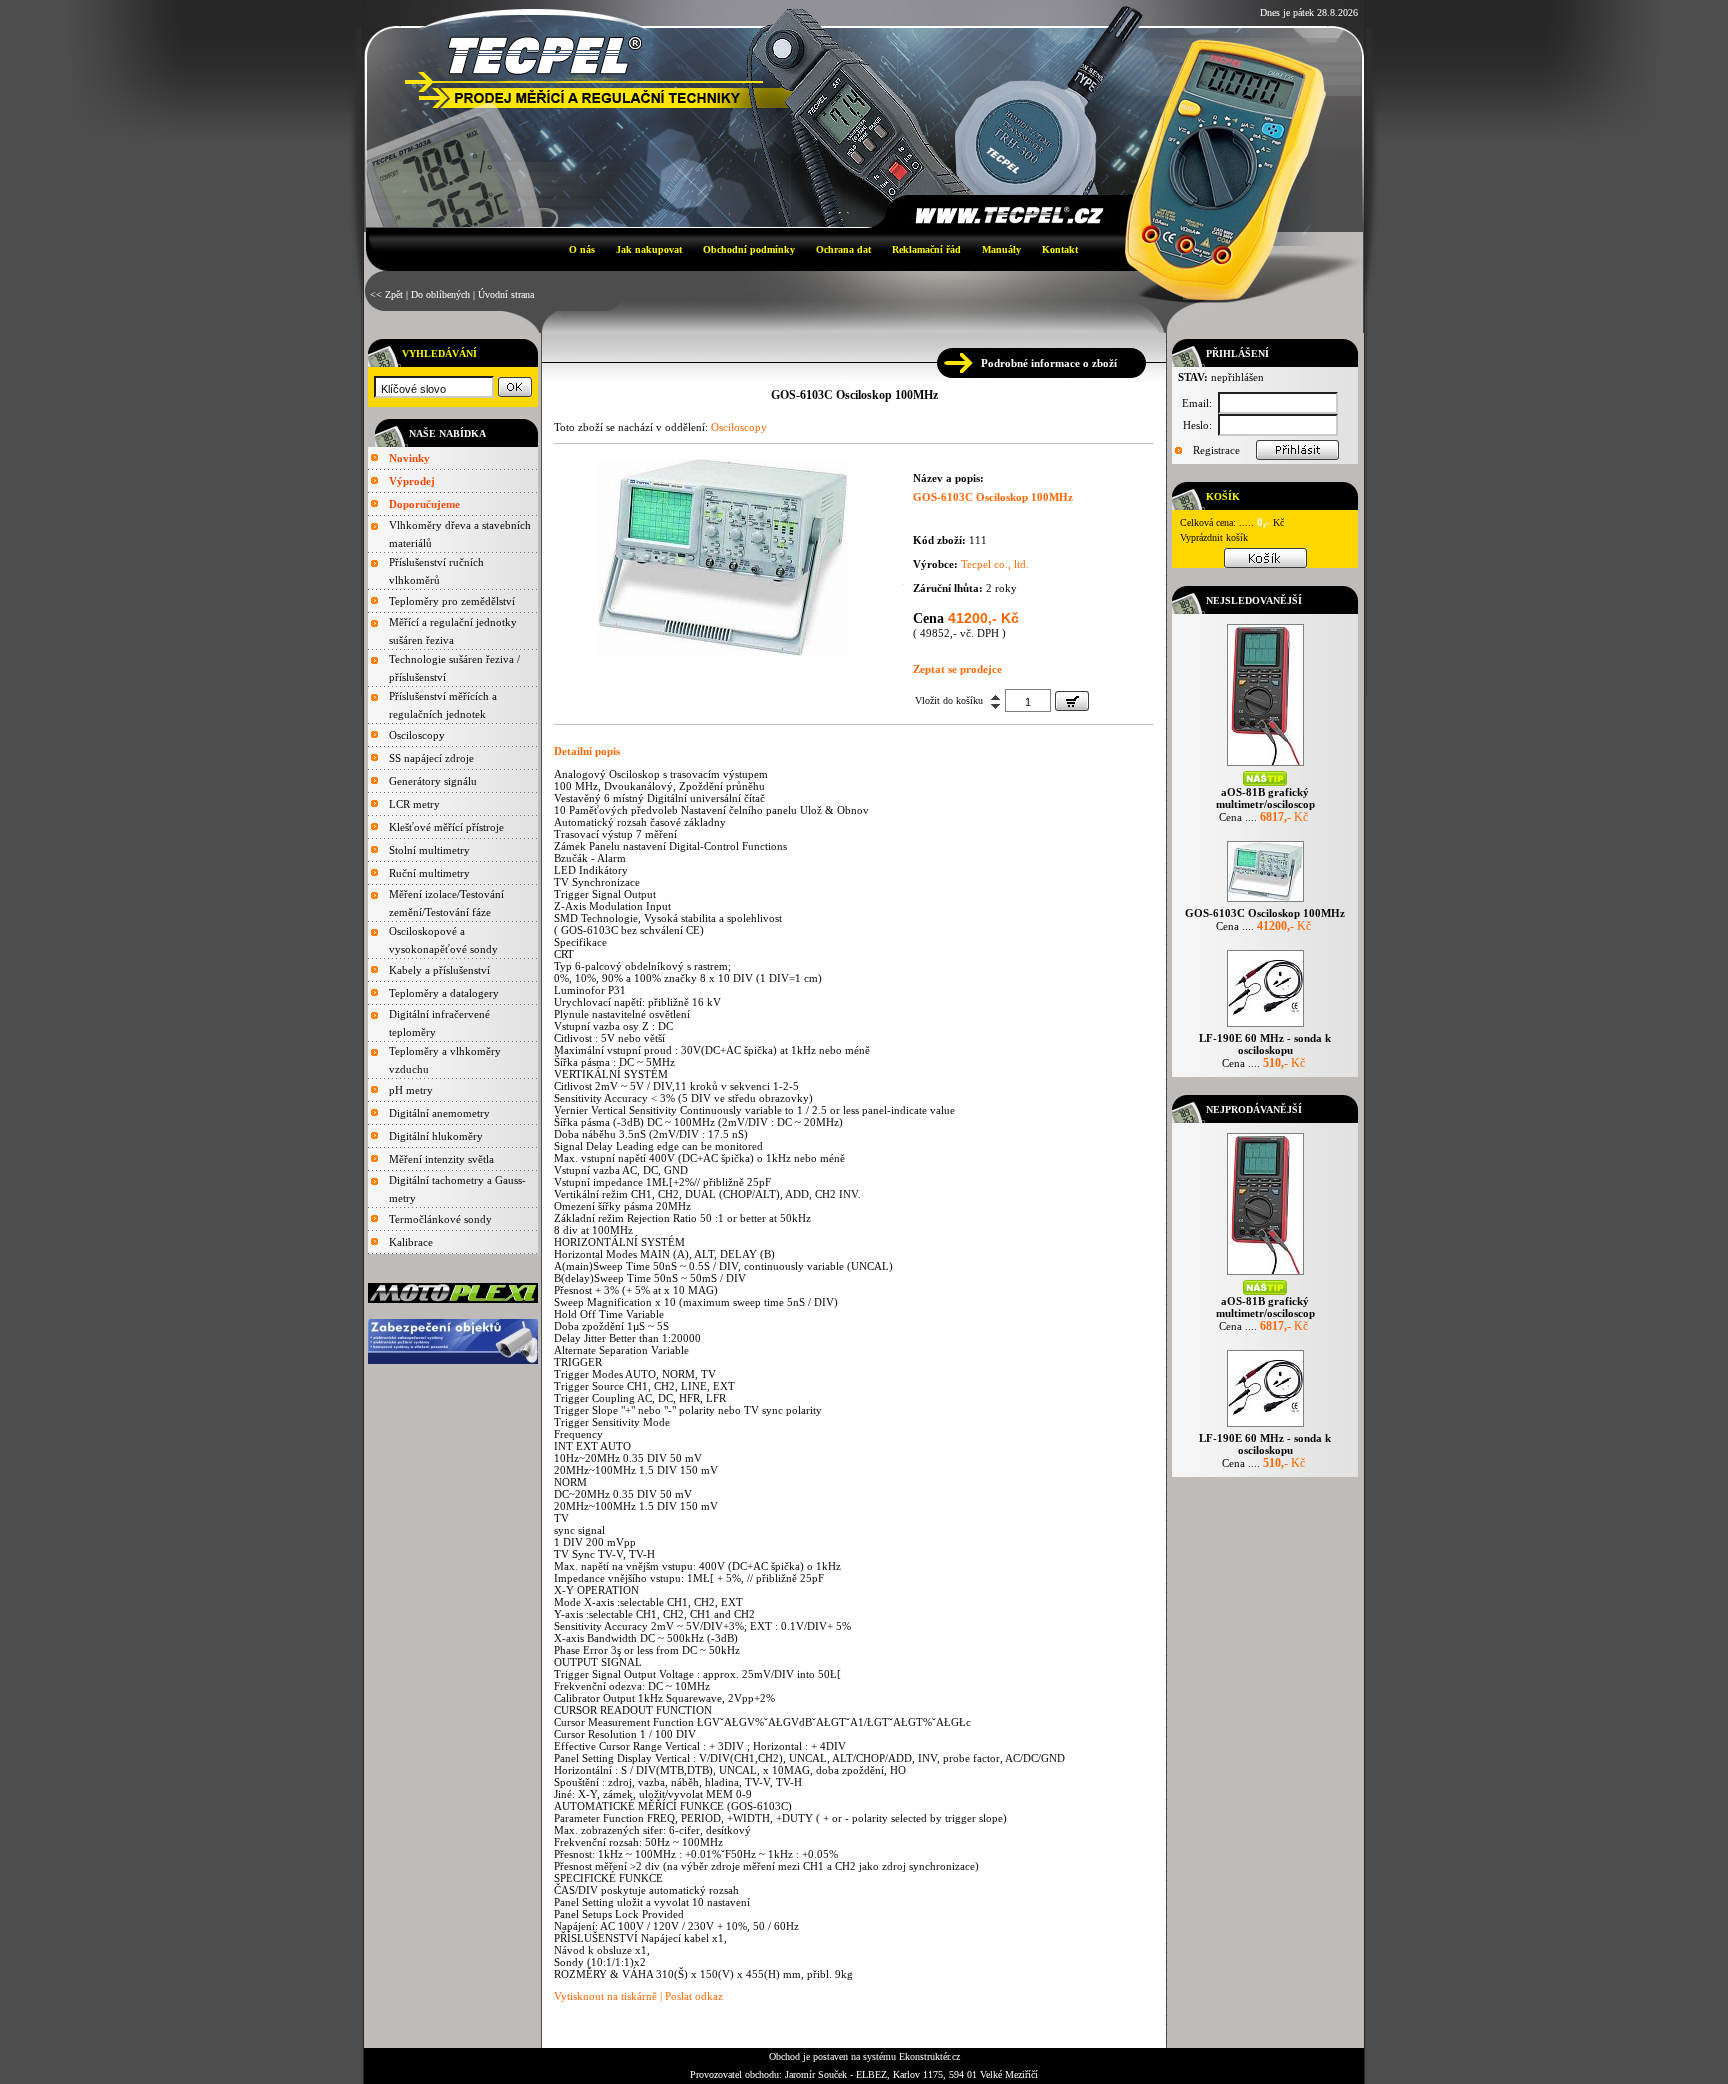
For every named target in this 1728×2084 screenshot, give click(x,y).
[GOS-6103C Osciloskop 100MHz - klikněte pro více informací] (1265, 901)
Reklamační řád (926, 249)
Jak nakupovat (649, 249)
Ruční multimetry (429, 873)
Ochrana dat (843, 249)
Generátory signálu (433, 781)
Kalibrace (411, 1242)
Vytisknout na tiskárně (605, 1996)
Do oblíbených (440, 294)
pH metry (411, 1090)
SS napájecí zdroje (431, 758)
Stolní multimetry (429, 850)
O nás (582, 249)
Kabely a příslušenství (439, 970)
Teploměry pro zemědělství (452, 601)
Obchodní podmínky (749, 249)
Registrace (1216, 450)
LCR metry (414, 804)
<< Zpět (386, 294)
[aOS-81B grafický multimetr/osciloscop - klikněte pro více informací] (1265, 765)
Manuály (1001, 249)
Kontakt (1060, 249)
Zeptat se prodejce (957, 669)
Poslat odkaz (694, 1996)
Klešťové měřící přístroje (446, 827)
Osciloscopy (417, 735)
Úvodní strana (506, 294)
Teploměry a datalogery (444, 993)
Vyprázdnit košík (1214, 537)
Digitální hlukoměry (436, 1136)
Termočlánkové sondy (440, 1219)
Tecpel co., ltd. (995, 564)
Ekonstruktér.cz (929, 2056)
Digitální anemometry (439, 1113)
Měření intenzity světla (441, 1159)
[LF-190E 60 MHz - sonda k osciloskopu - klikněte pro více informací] (1265, 1026)
